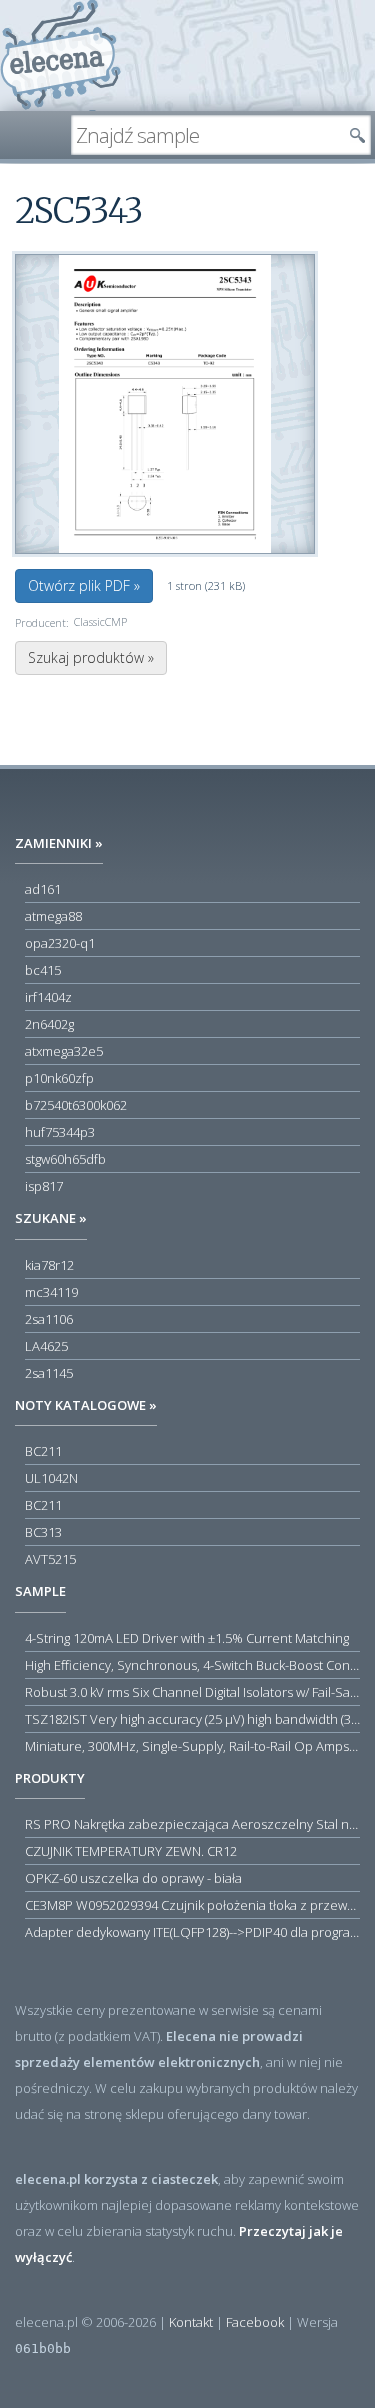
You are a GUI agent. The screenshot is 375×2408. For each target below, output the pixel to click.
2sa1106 (49, 1319)
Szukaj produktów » (91, 657)
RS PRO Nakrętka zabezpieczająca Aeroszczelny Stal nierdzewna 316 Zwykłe (192, 1824)
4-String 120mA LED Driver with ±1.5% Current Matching (187, 1638)
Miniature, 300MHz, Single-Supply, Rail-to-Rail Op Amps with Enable (192, 1746)
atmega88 (53, 916)
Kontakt (191, 2322)
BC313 (43, 1532)
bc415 (43, 970)
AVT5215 (50, 1559)
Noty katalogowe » (86, 1405)
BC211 (43, 1451)
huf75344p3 (60, 1132)
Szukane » (51, 1218)
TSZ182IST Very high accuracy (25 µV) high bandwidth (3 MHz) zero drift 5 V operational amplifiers (192, 1719)
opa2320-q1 (60, 943)
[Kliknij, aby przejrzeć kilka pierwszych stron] (165, 403)
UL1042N (51, 1478)
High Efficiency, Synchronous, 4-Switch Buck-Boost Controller (192, 1665)
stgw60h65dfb (65, 1159)
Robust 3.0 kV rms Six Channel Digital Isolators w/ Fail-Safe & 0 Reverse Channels (192, 1692)
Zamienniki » (59, 843)
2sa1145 (49, 1373)
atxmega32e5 (64, 1051)
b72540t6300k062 (76, 1105)
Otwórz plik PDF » (84, 585)
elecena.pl (60, 55)
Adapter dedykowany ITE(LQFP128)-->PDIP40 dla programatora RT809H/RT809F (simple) (192, 1932)
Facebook (255, 2322)
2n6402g (49, 1024)
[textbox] (206, 135)
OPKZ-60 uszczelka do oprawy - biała (133, 1878)
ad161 (43, 889)
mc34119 (51, 1292)
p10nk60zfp (59, 1078)
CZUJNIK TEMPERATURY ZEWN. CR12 (131, 1851)
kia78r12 (49, 1265)
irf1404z (48, 997)
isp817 (44, 1186)
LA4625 (46, 1346)
